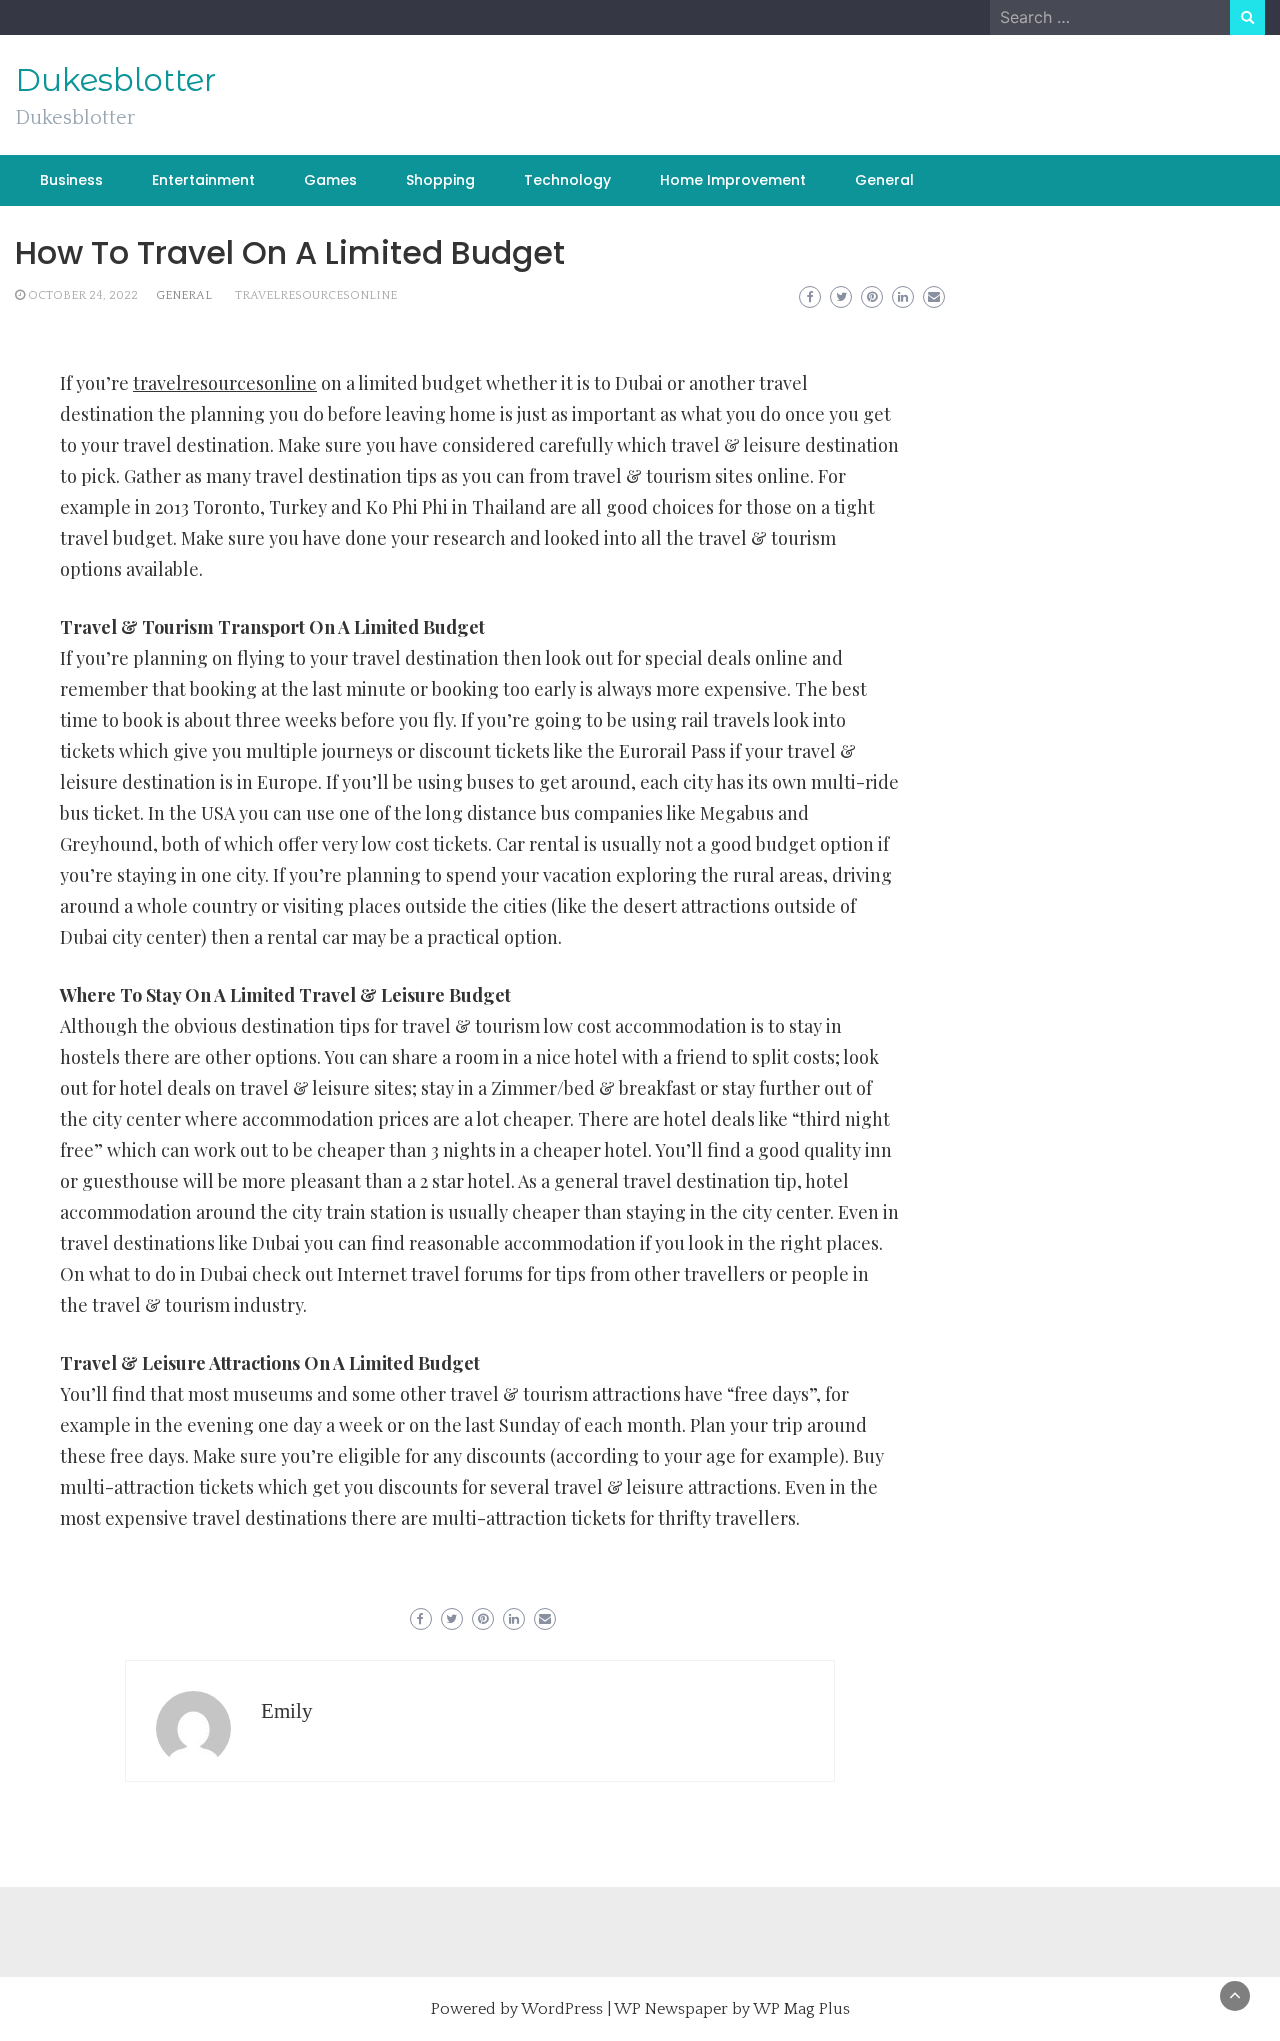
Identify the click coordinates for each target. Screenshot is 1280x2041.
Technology (567, 180)
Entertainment (203, 180)
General (884, 180)
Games (330, 180)
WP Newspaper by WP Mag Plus (732, 2009)
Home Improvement (733, 180)
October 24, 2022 (83, 295)
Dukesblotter (115, 80)
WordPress (562, 2009)
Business (71, 180)
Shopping (440, 180)
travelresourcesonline (316, 295)
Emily (287, 1711)
